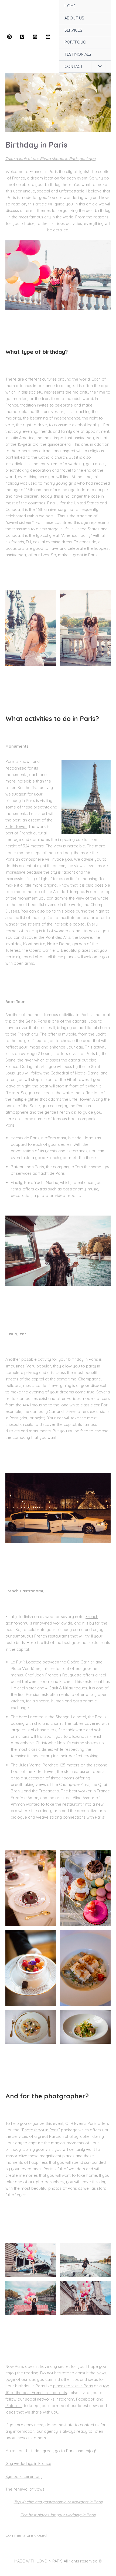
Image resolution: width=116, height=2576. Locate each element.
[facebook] (10, 37)
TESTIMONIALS (78, 54)
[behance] (49, 37)
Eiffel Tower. (16, 826)
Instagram (65, 2399)
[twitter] (23, 37)
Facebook (86, 2399)
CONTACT (74, 66)
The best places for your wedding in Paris (58, 2515)
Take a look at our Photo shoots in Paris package (50, 159)
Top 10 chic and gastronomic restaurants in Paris (58, 2502)
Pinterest (14, 2406)
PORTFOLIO (75, 42)
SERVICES (73, 30)
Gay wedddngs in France (28, 2463)
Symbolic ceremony (24, 2476)
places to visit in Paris (73, 2386)
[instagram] (36, 37)
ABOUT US (74, 18)
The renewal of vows (25, 2489)
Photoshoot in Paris (40, 2130)
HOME (70, 6)
